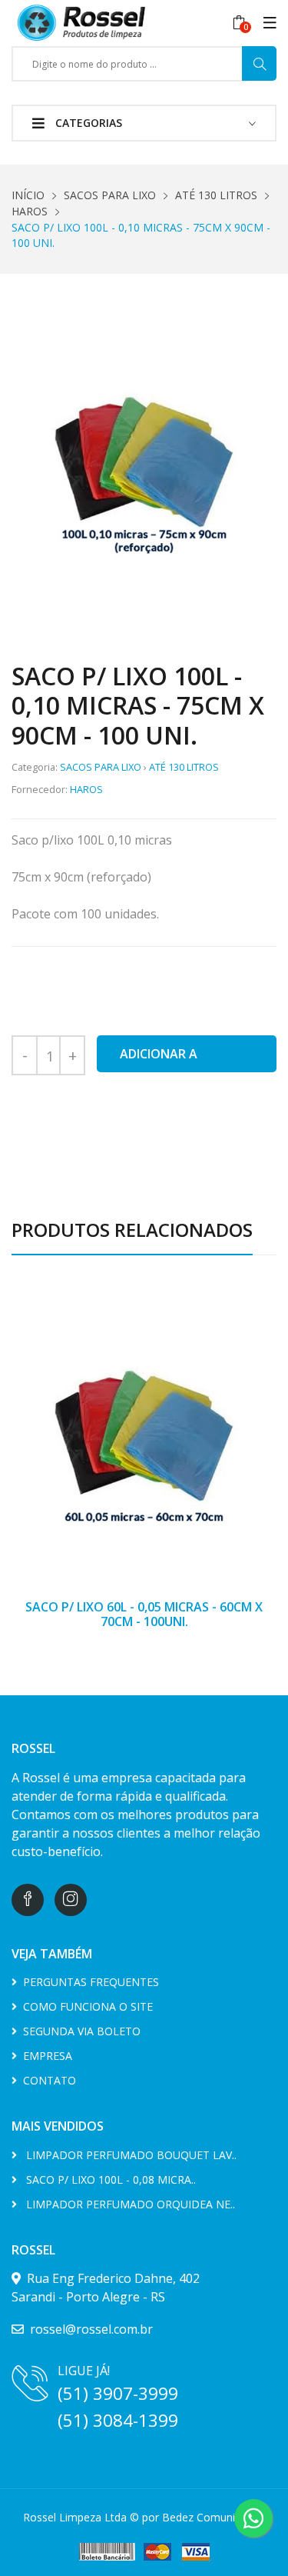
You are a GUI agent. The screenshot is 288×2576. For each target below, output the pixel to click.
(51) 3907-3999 (118, 2393)
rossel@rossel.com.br (88, 2329)
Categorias (87, 123)
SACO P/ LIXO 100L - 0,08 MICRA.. (106, 2179)
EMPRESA (45, 2056)
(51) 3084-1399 (118, 2420)
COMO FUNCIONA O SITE (85, 2006)
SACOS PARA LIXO (110, 195)
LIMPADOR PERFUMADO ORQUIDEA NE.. (126, 2204)
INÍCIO (28, 195)
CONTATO (46, 2080)
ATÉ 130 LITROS (216, 195)
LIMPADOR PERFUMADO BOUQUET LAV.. (127, 2155)
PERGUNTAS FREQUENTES (88, 1982)
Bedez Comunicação (214, 2517)
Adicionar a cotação (159, 1059)
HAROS (30, 211)
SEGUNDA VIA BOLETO (79, 2031)
